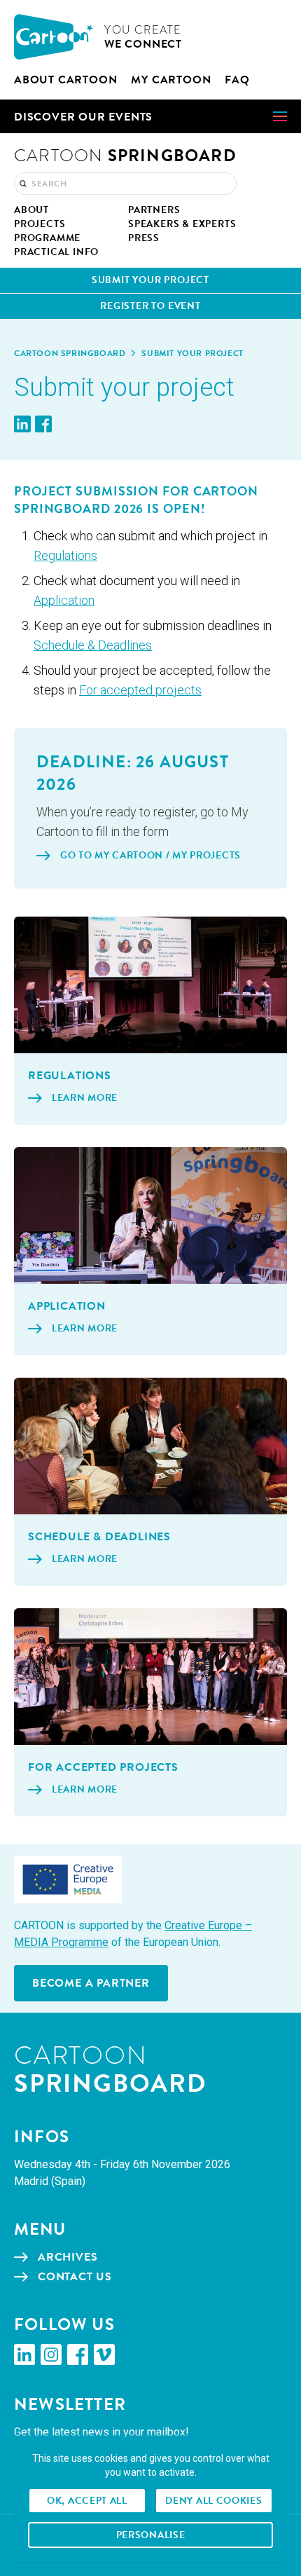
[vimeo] (104, 2355)
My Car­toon (171, 80)
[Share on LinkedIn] (22, 424)
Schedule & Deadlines (93, 645)
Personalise (151, 2535)
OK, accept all (87, 2501)
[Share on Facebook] (43, 424)
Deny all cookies (213, 2501)
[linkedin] (24, 2355)
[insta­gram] (51, 2355)
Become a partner (91, 1983)
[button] (150, 116)
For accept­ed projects (140, 690)
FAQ (237, 80)
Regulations (65, 555)
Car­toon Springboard (70, 353)
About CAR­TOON (65, 80)
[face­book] (78, 2355)
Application (64, 600)
